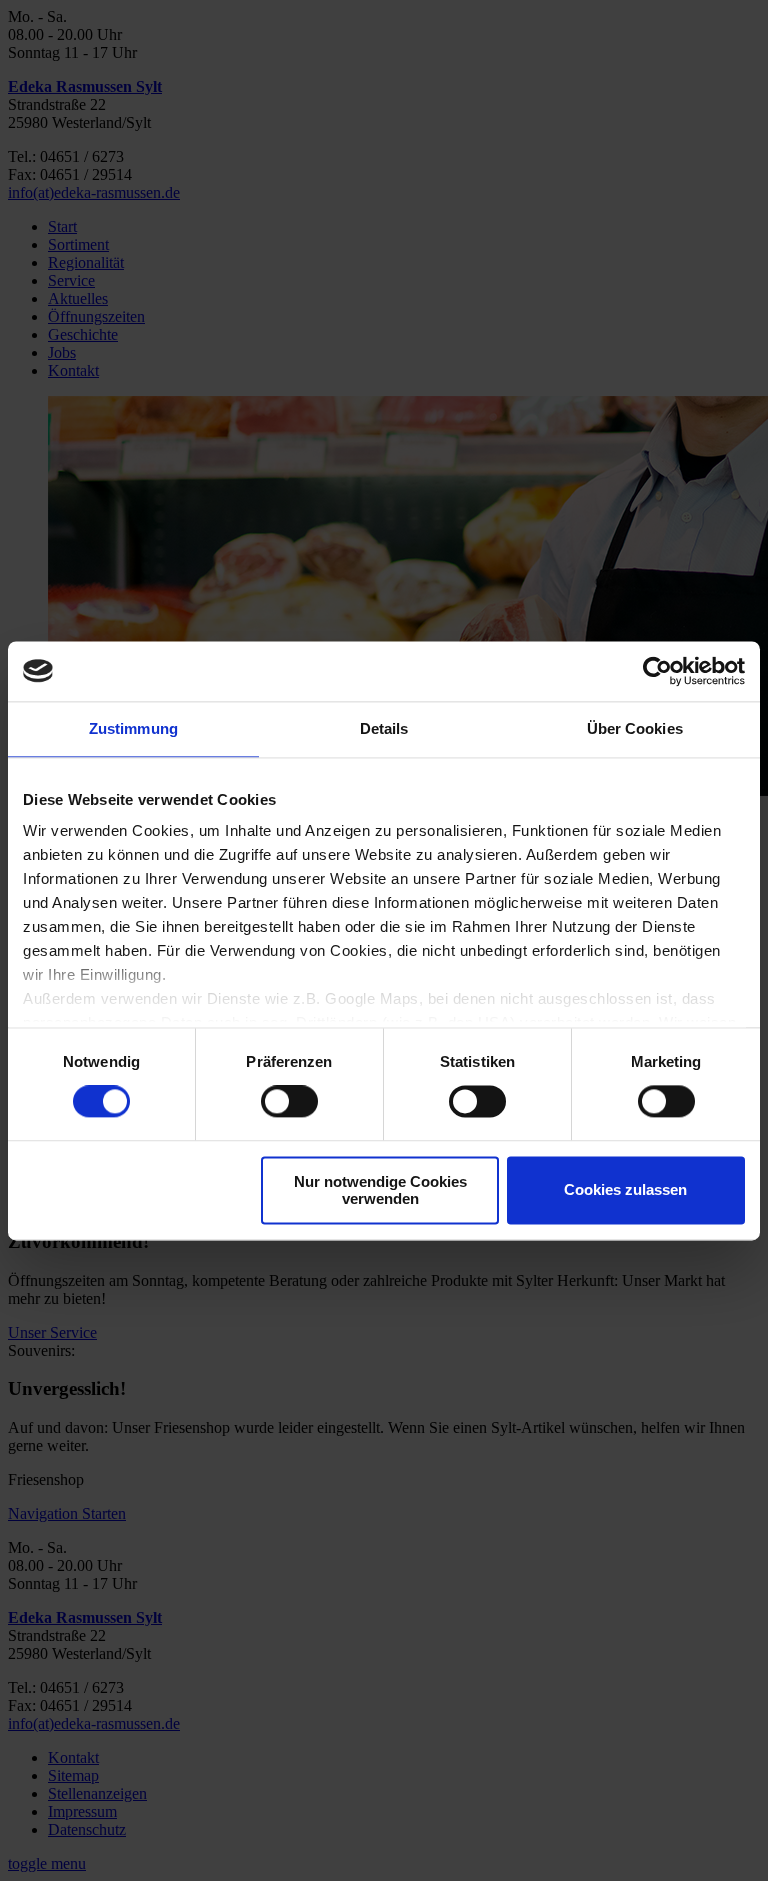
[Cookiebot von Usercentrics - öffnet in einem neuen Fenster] (657, 671)
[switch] (289, 1102)
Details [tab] (384, 728)
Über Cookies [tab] (635, 728)
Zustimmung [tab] (133, 728)
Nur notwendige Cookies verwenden (380, 1190)
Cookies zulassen (625, 1190)
